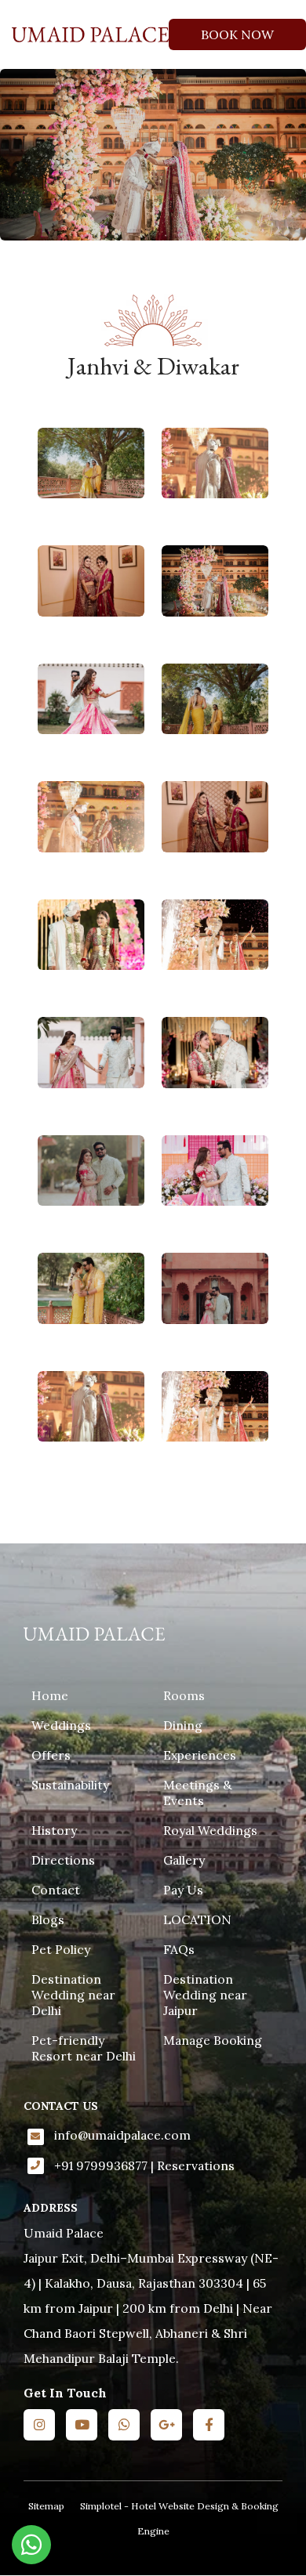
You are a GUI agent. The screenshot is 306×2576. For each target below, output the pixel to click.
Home (50, 1695)
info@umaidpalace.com (122, 2135)
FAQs (179, 1949)
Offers (51, 1755)
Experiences (200, 1755)
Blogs (48, 1919)
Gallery (184, 1860)
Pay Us (183, 1890)
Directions (63, 1860)
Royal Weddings (210, 1830)
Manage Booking (213, 2040)
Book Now (237, 34)
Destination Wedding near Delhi (73, 1995)
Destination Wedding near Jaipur (205, 1995)
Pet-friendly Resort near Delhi (84, 2048)
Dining (183, 1725)
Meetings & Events (198, 1793)
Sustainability (70, 1785)
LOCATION (197, 1919)
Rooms (184, 1695)
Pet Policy (61, 1949)
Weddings (61, 1725)
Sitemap (46, 2506)
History (54, 1830)
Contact (56, 1890)
